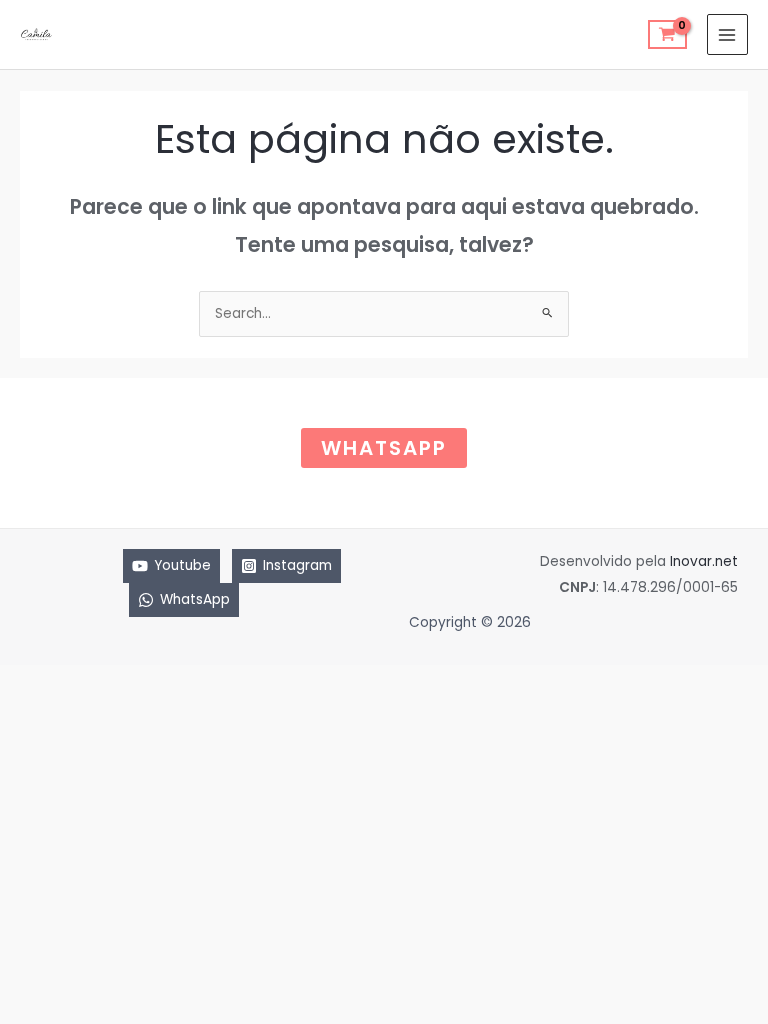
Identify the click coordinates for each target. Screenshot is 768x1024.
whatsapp (384, 448)
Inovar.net (704, 561)
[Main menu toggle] (727, 34)
